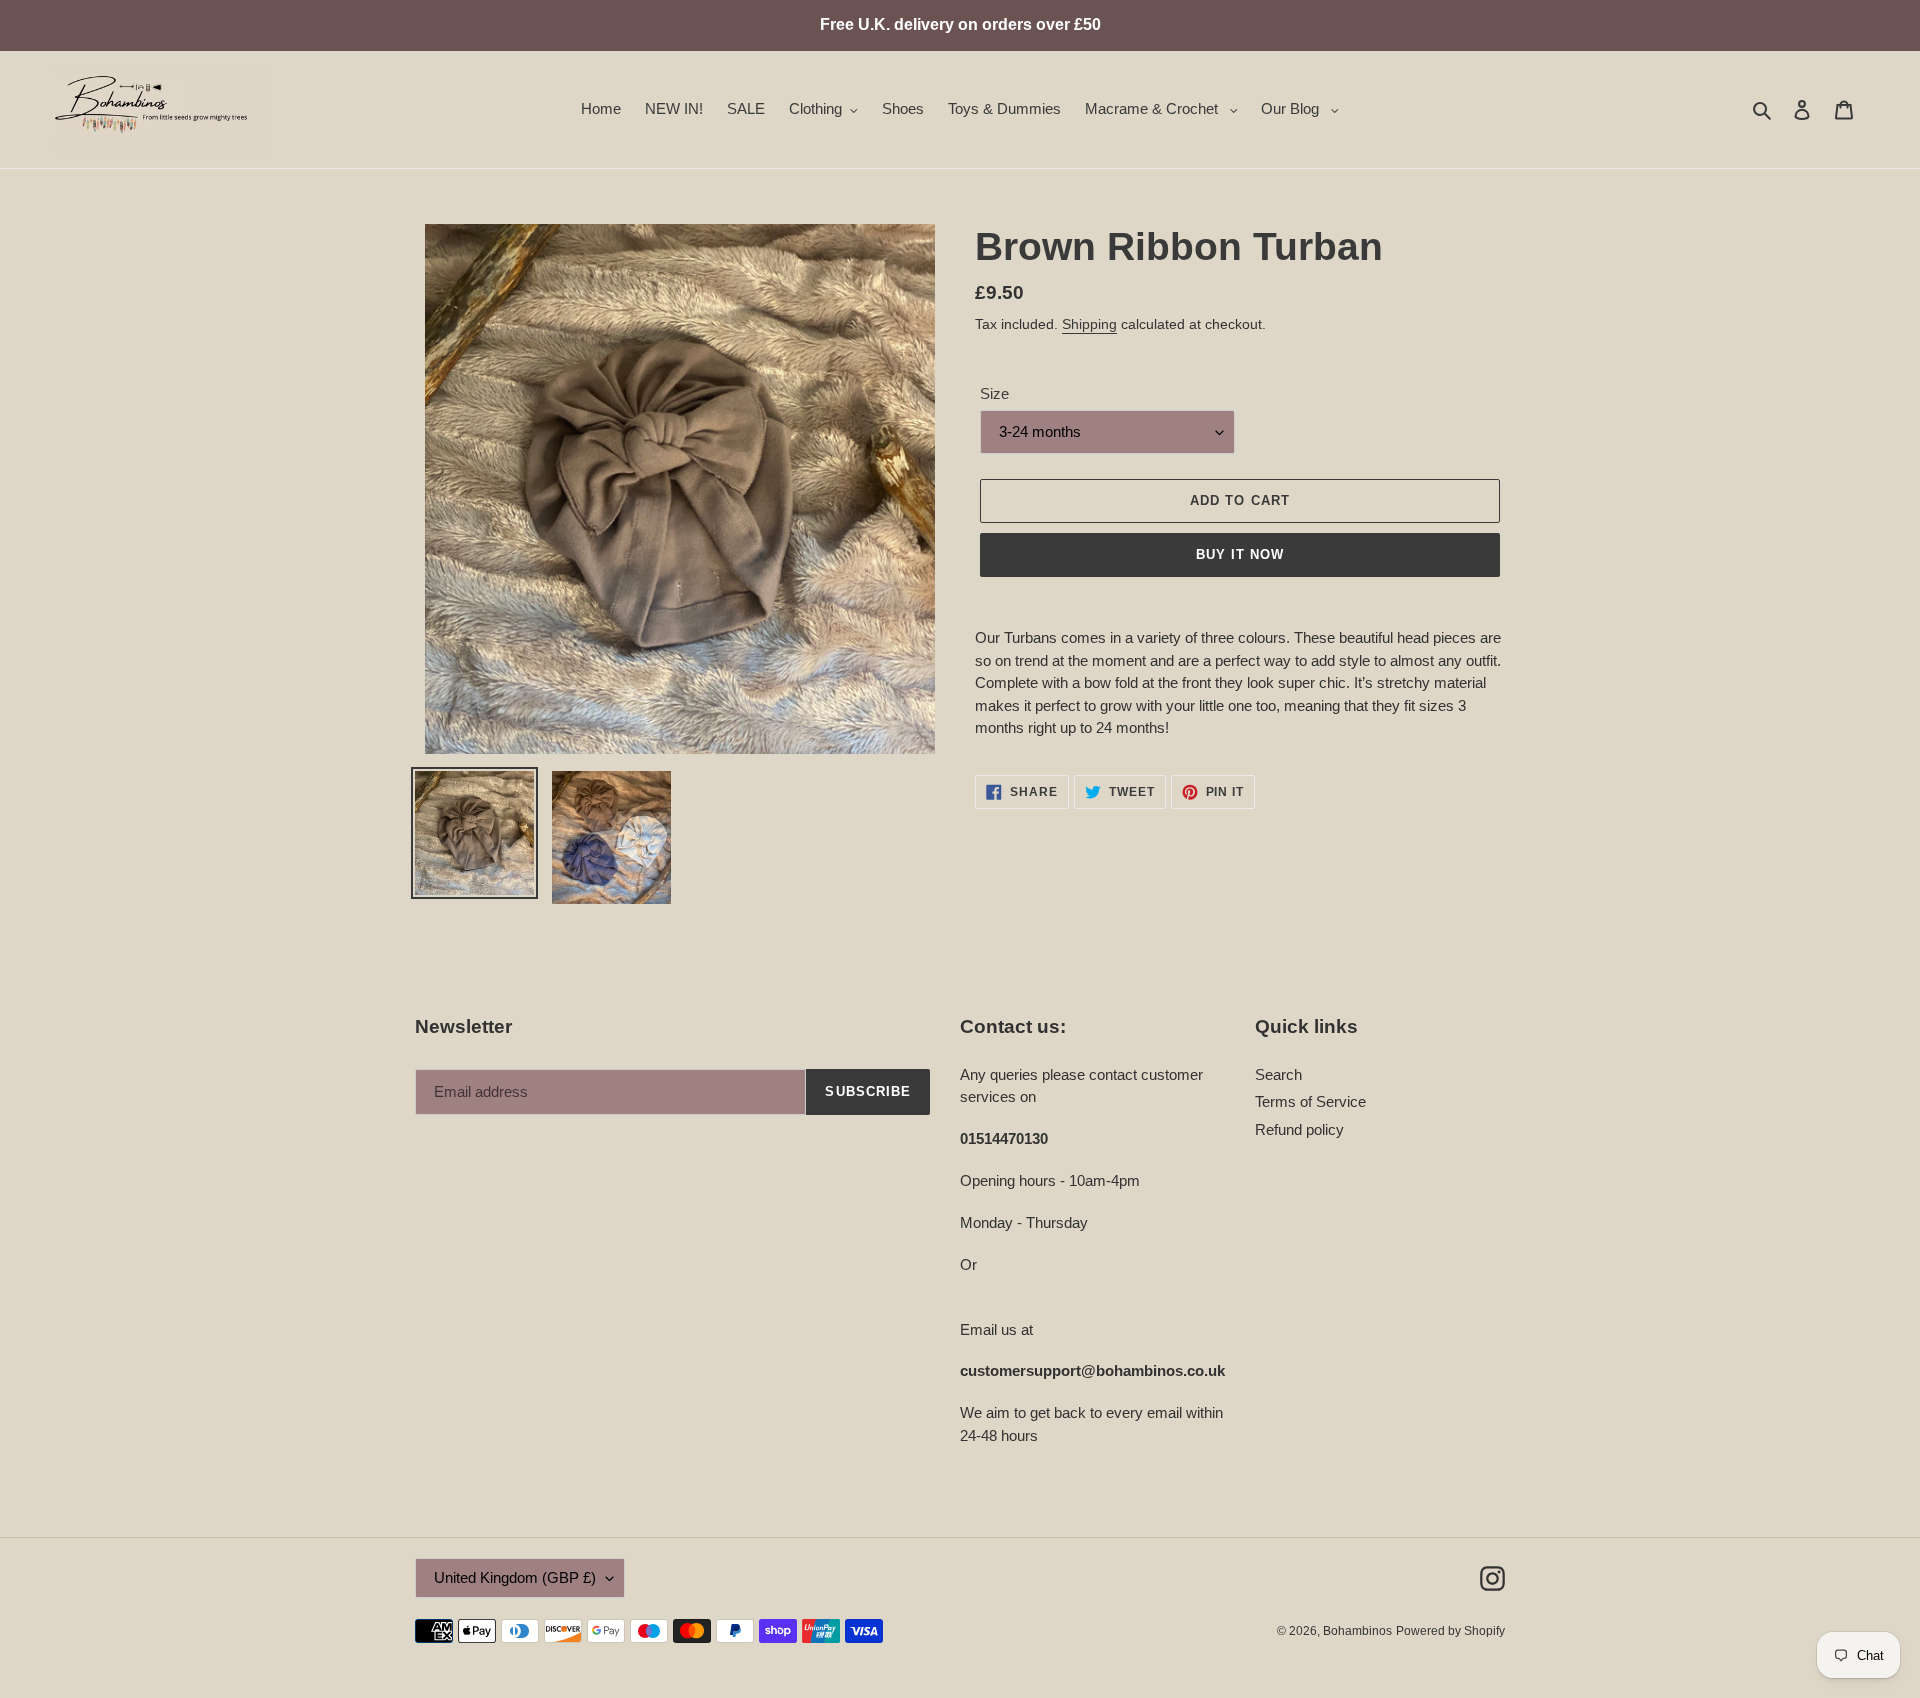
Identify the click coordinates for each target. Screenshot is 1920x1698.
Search (1278, 1074)
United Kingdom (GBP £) (515, 1577)
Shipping (1089, 324)
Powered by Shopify (1450, 1631)
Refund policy (1299, 1129)
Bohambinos (1357, 1631)
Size (994, 393)
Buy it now (1240, 554)
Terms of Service (1310, 1101)
